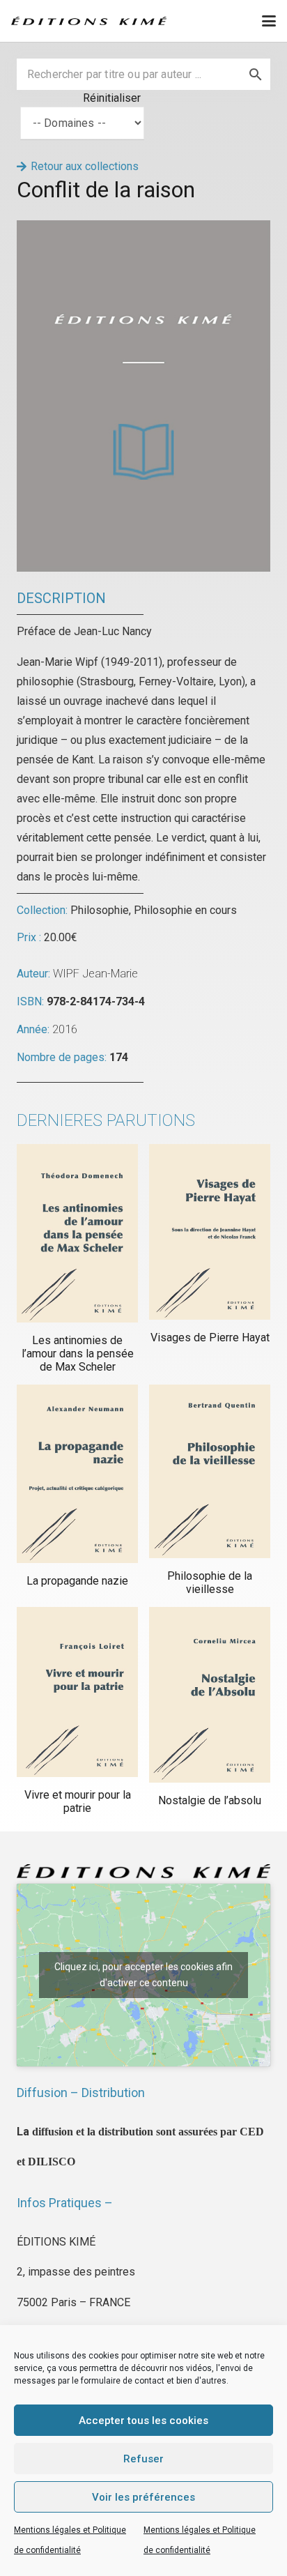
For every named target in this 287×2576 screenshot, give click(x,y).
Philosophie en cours (185, 910)
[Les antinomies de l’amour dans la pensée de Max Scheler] (77, 1233)
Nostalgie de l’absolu (210, 1800)
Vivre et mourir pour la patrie (78, 1801)
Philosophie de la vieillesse (210, 1583)
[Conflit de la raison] (143, 230)
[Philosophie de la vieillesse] (210, 1471)
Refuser (143, 2459)
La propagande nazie (77, 1581)
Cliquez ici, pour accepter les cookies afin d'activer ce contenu (143, 1975)
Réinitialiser (112, 98)
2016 (65, 1029)
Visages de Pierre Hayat (210, 1337)
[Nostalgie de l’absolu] (210, 1694)
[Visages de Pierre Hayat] (210, 1232)
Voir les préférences (143, 2497)
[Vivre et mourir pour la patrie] (77, 1692)
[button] (269, 21)
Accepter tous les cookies (143, 2421)
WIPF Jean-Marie (95, 974)
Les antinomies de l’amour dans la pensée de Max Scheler (78, 1354)
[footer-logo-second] (89, 21)
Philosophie (100, 910)
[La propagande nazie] (77, 1474)
